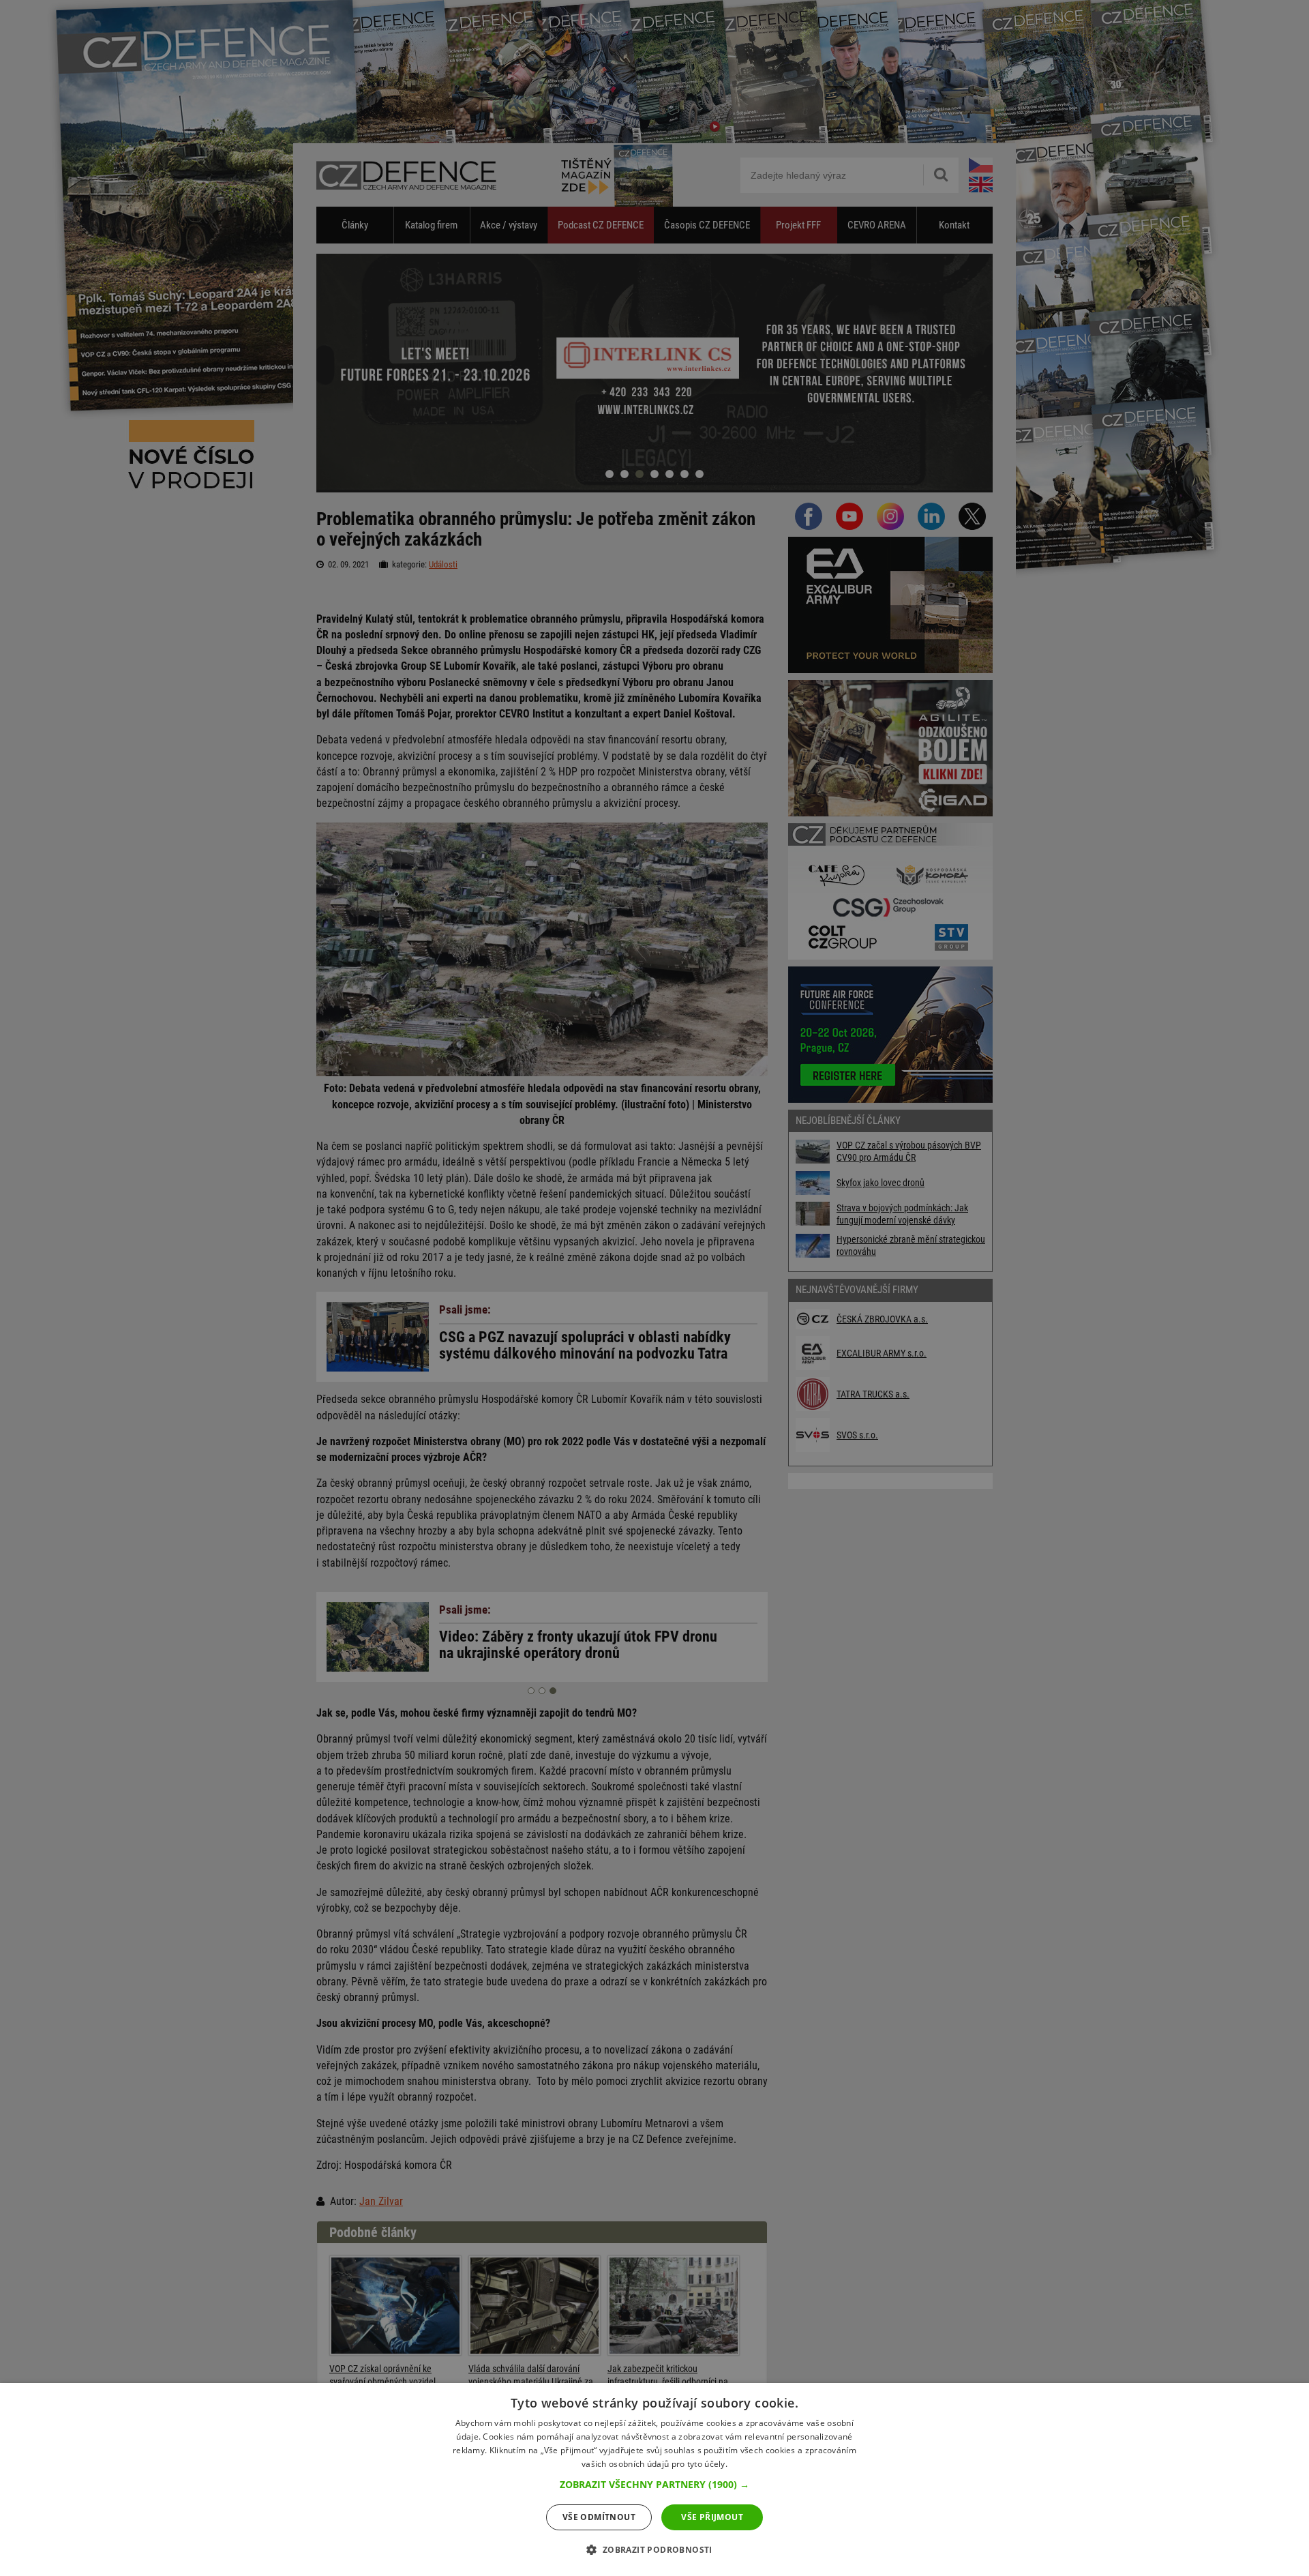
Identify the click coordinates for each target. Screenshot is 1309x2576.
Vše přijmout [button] (712, 2517)
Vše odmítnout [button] (599, 2517)
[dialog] (654, 2479)
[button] (654, 2485)
